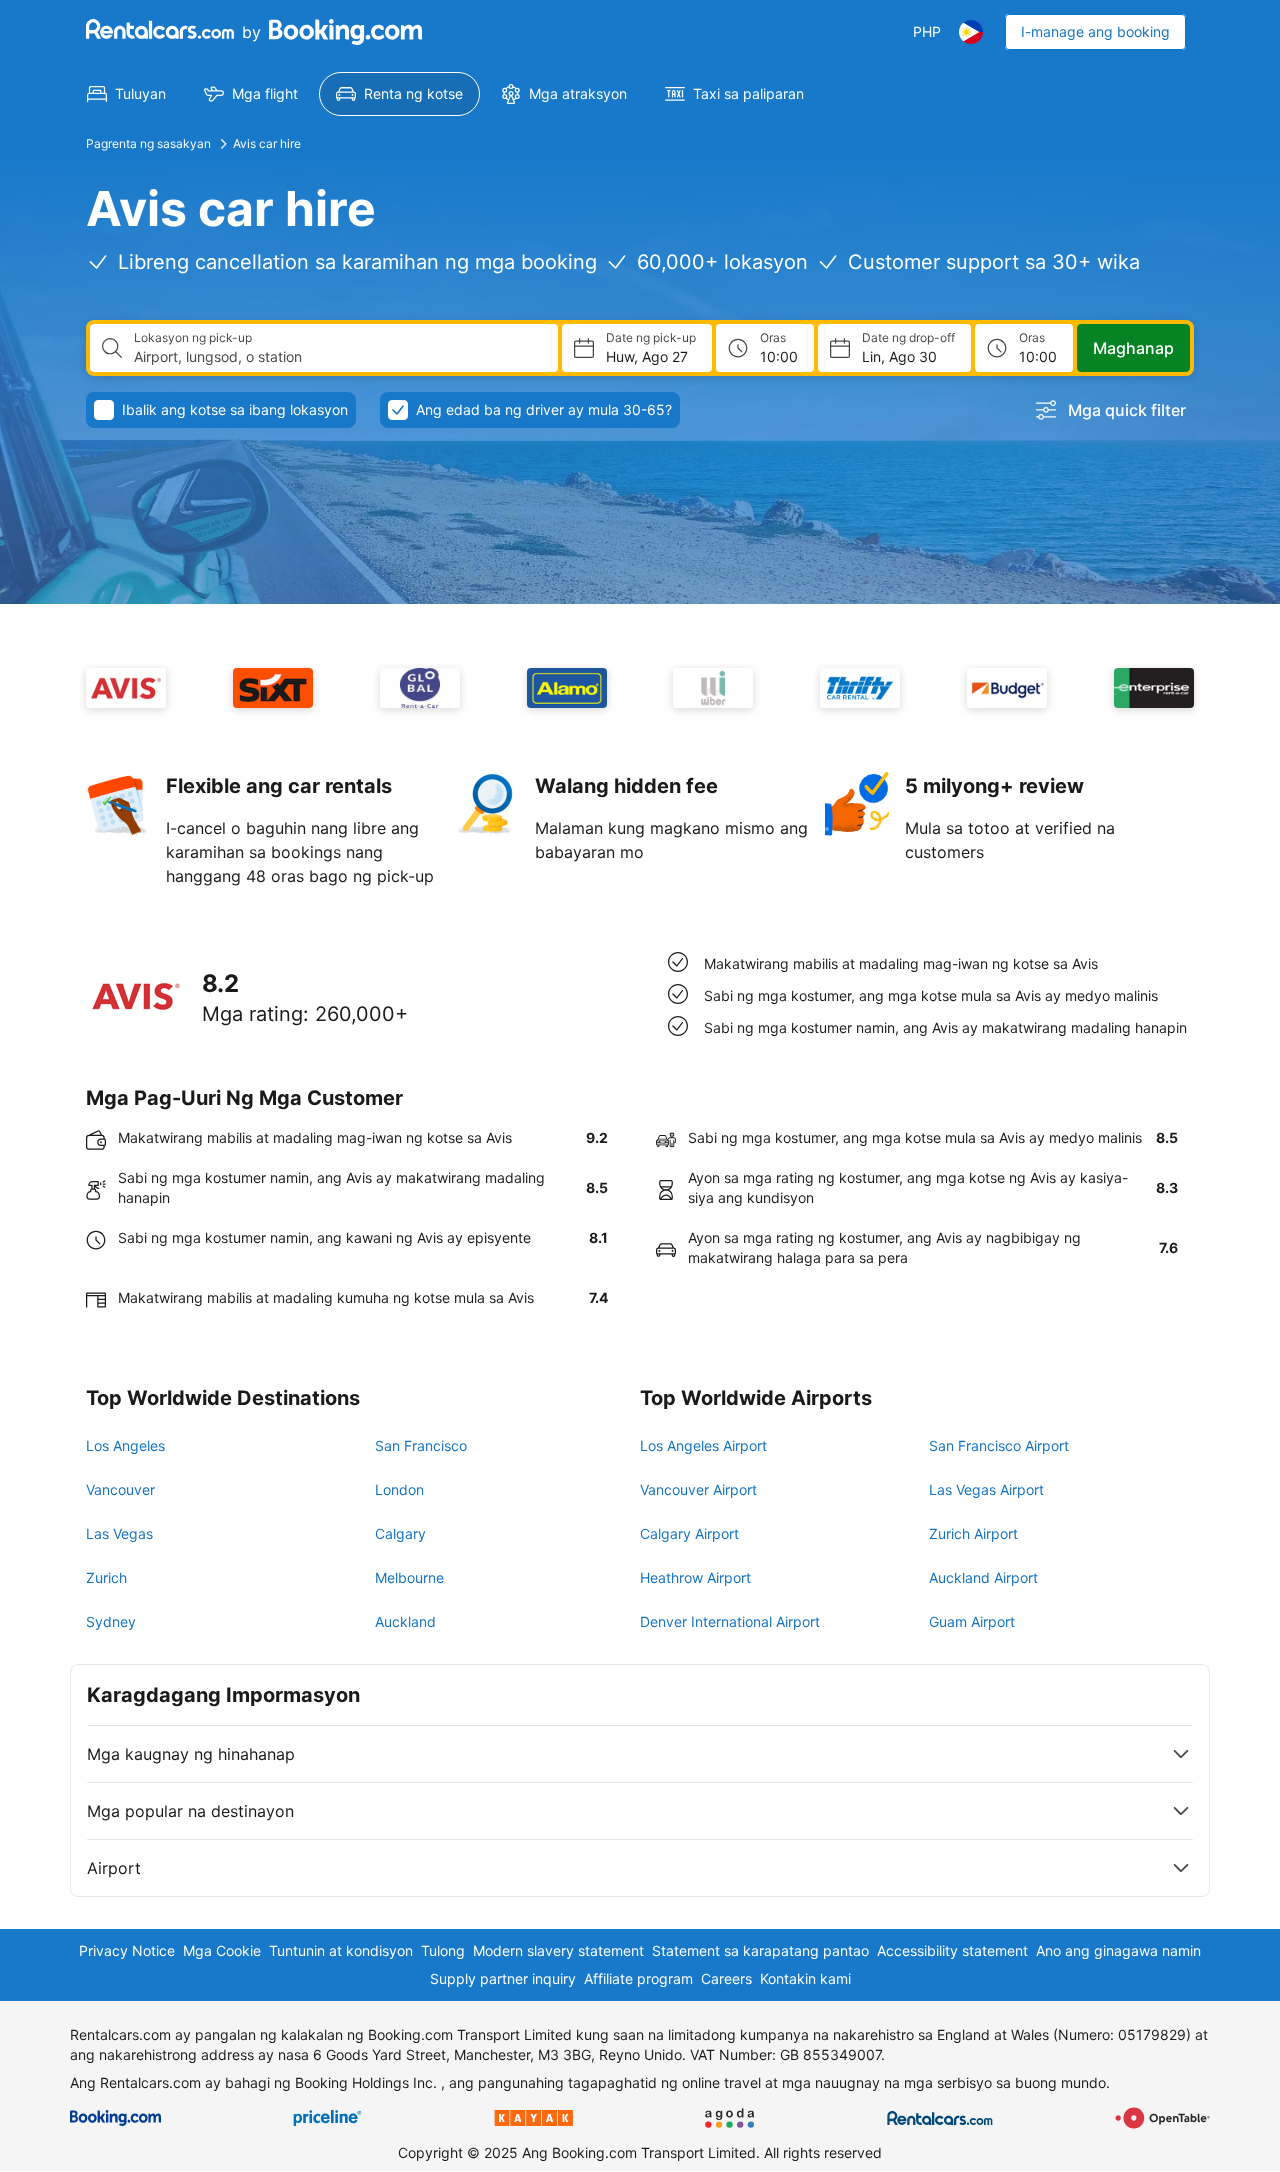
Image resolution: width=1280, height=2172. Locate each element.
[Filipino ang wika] (971, 32)
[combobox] (338, 357)
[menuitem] (126, 94)
